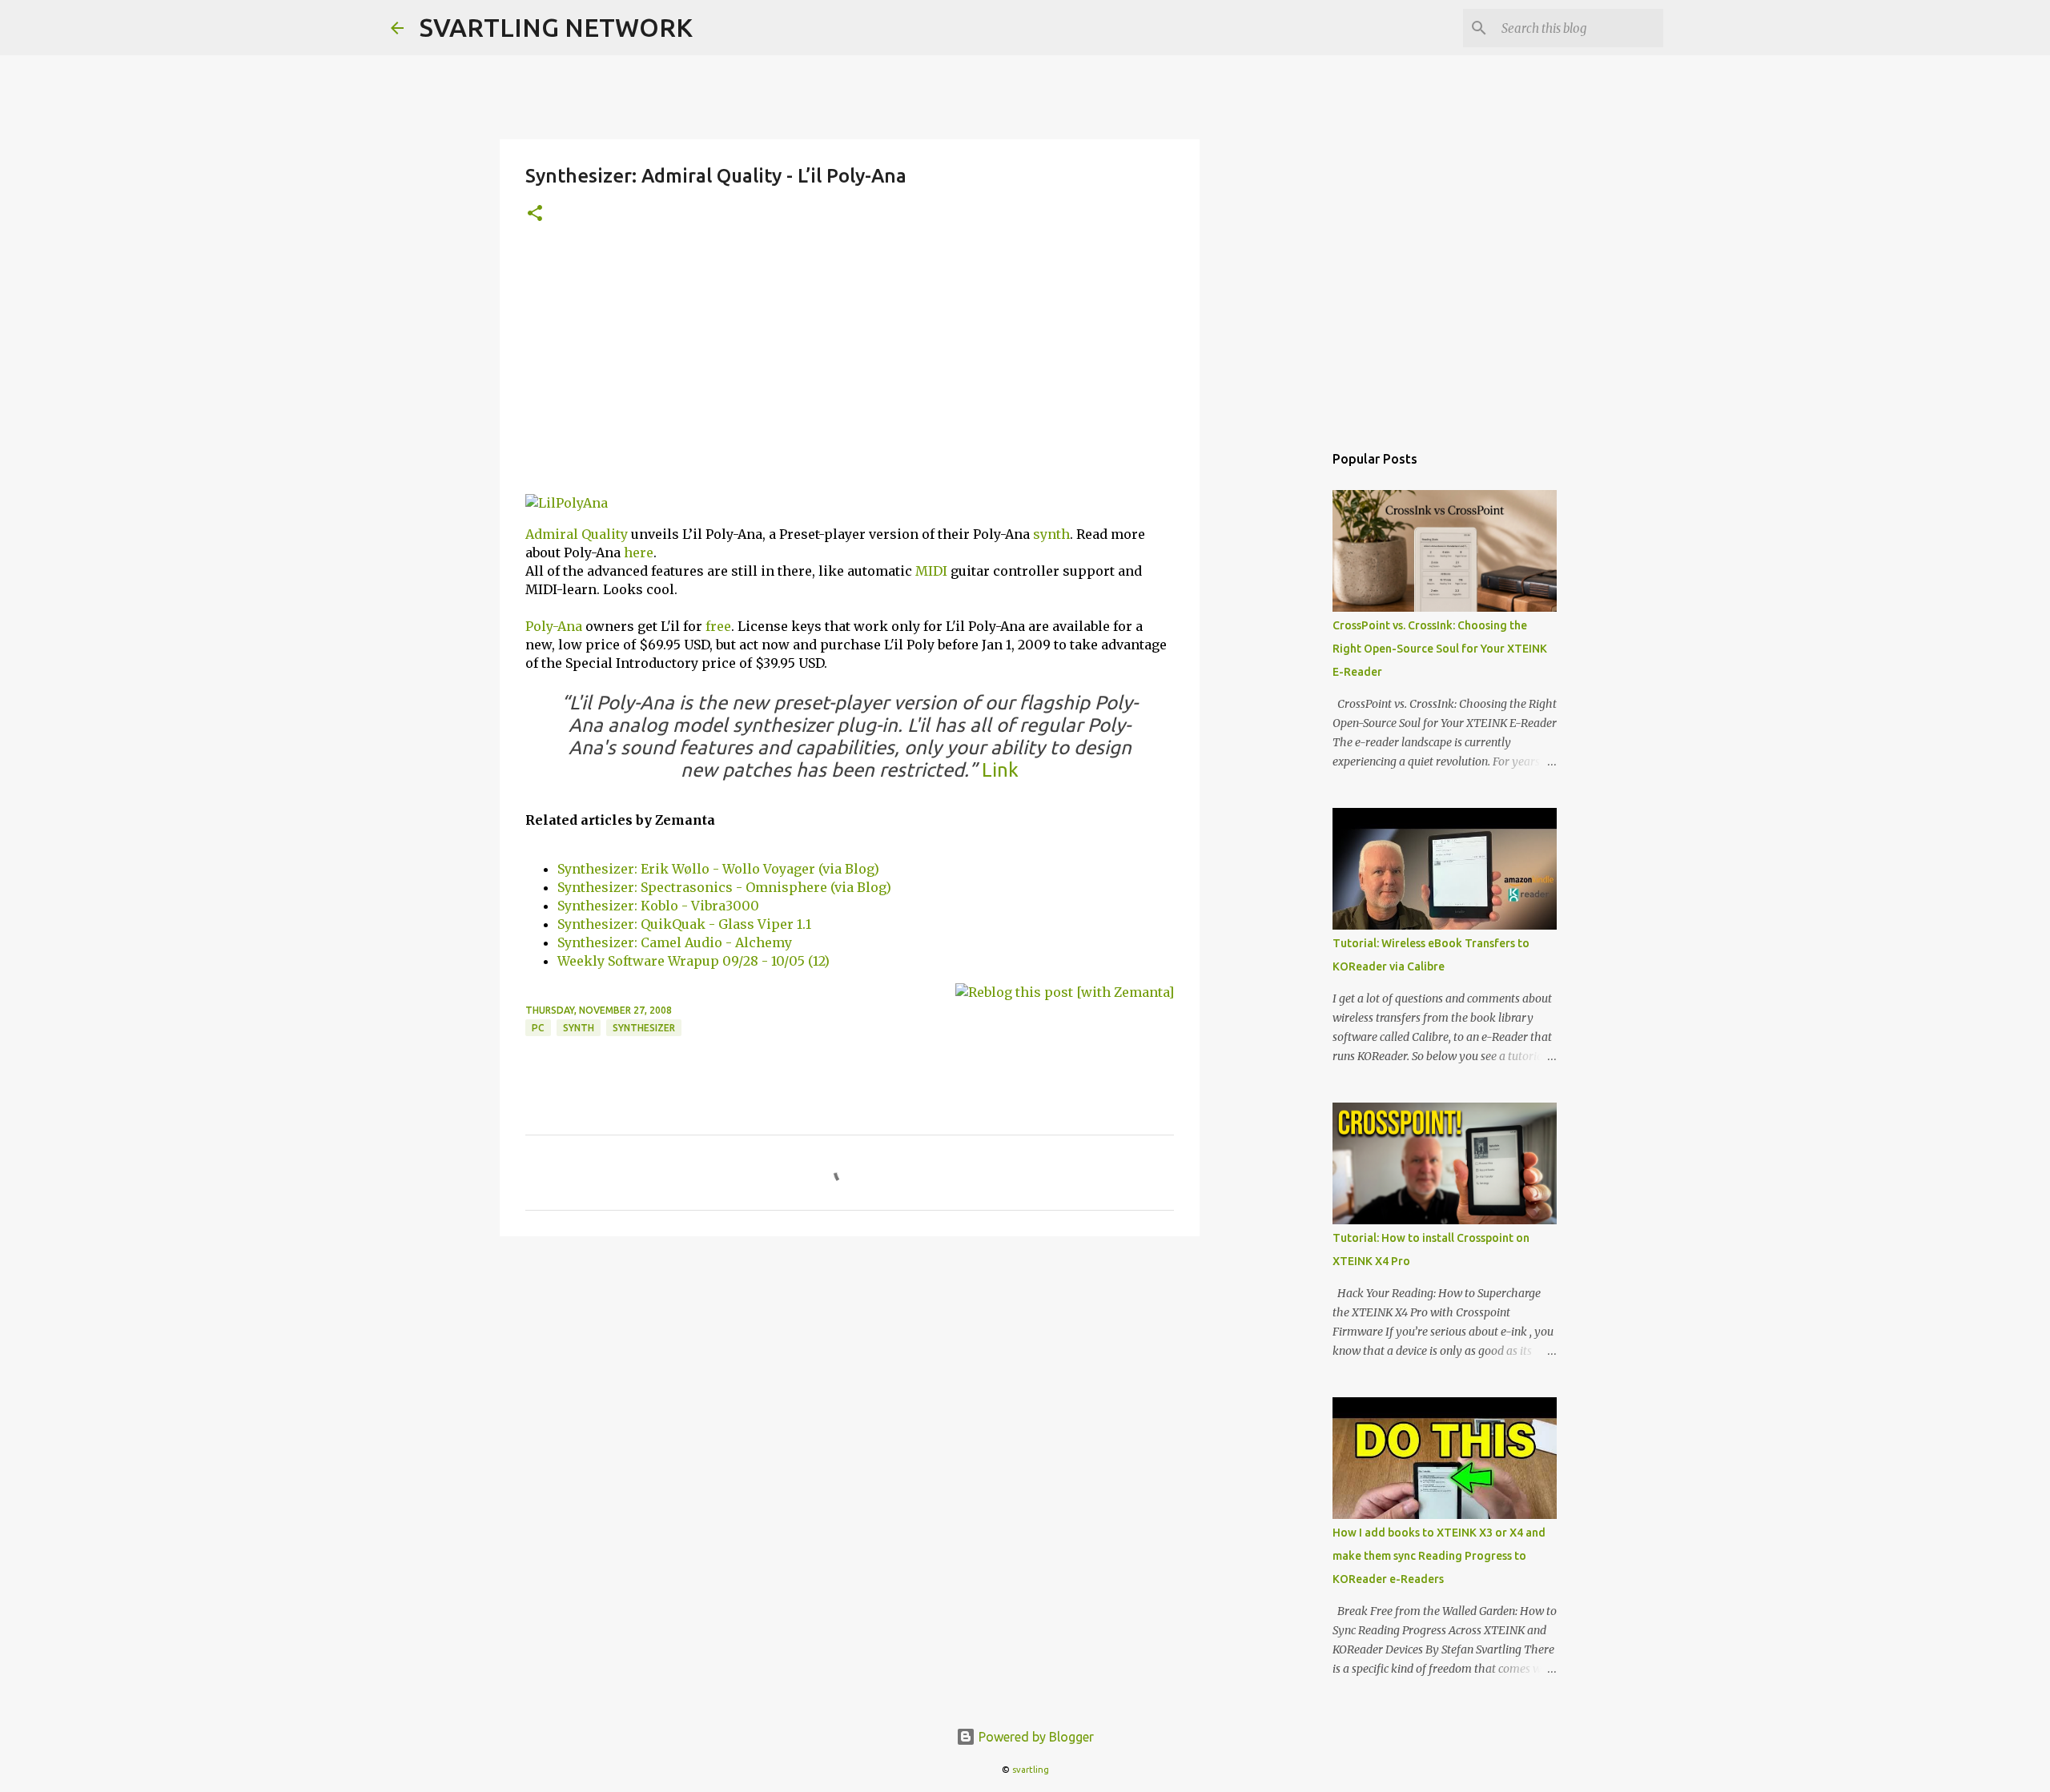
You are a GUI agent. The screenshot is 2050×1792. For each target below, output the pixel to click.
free (718, 626)
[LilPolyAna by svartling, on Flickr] (567, 503)
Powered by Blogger (1035, 1737)
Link (1000, 770)
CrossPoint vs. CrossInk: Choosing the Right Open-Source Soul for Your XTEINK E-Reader (1440, 649)
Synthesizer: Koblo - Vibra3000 (658, 906)
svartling (1031, 1770)
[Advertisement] (850, 369)
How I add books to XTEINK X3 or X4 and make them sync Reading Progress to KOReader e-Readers (1439, 1556)
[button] (535, 214)
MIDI (931, 571)
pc (538, 1028)
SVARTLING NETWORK (556, 27)
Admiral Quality (577, 534)
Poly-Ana (554, 626)
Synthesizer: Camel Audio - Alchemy (675, 942)
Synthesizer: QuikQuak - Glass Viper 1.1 (684, 924)
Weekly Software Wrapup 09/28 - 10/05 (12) (693, 961)
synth (1051, 534)
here (639, 552)
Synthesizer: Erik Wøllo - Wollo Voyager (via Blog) (718, 869)
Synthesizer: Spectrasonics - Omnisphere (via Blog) (724, 887)
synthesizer (644, 1028)
